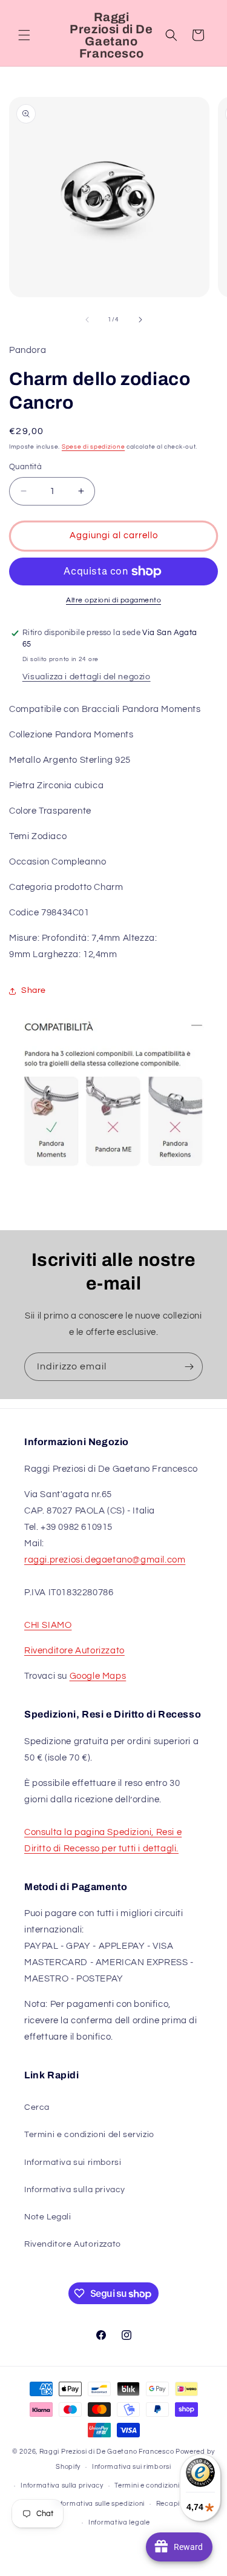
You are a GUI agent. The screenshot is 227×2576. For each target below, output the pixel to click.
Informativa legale (119, 2522)
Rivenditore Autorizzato (74, 1651)
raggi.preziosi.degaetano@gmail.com (105, 1560)
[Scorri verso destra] (140, 320)
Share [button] (34, 990)
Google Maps (98, 1676)
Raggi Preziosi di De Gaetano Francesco (107, 2452)
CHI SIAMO (48, 1625)
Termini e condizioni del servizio (89, 2135)
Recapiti (170, 2504)
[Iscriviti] (189, 1367)
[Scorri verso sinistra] (87, 320)
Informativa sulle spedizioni (99, 2504)
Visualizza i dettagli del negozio (87, 677)
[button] (24, 35)
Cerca (37, 2107)
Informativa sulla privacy (75, 2190)
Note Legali (48, 2217)
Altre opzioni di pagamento (113, 600)
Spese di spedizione (93, 447)
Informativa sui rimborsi (73, 2163)
